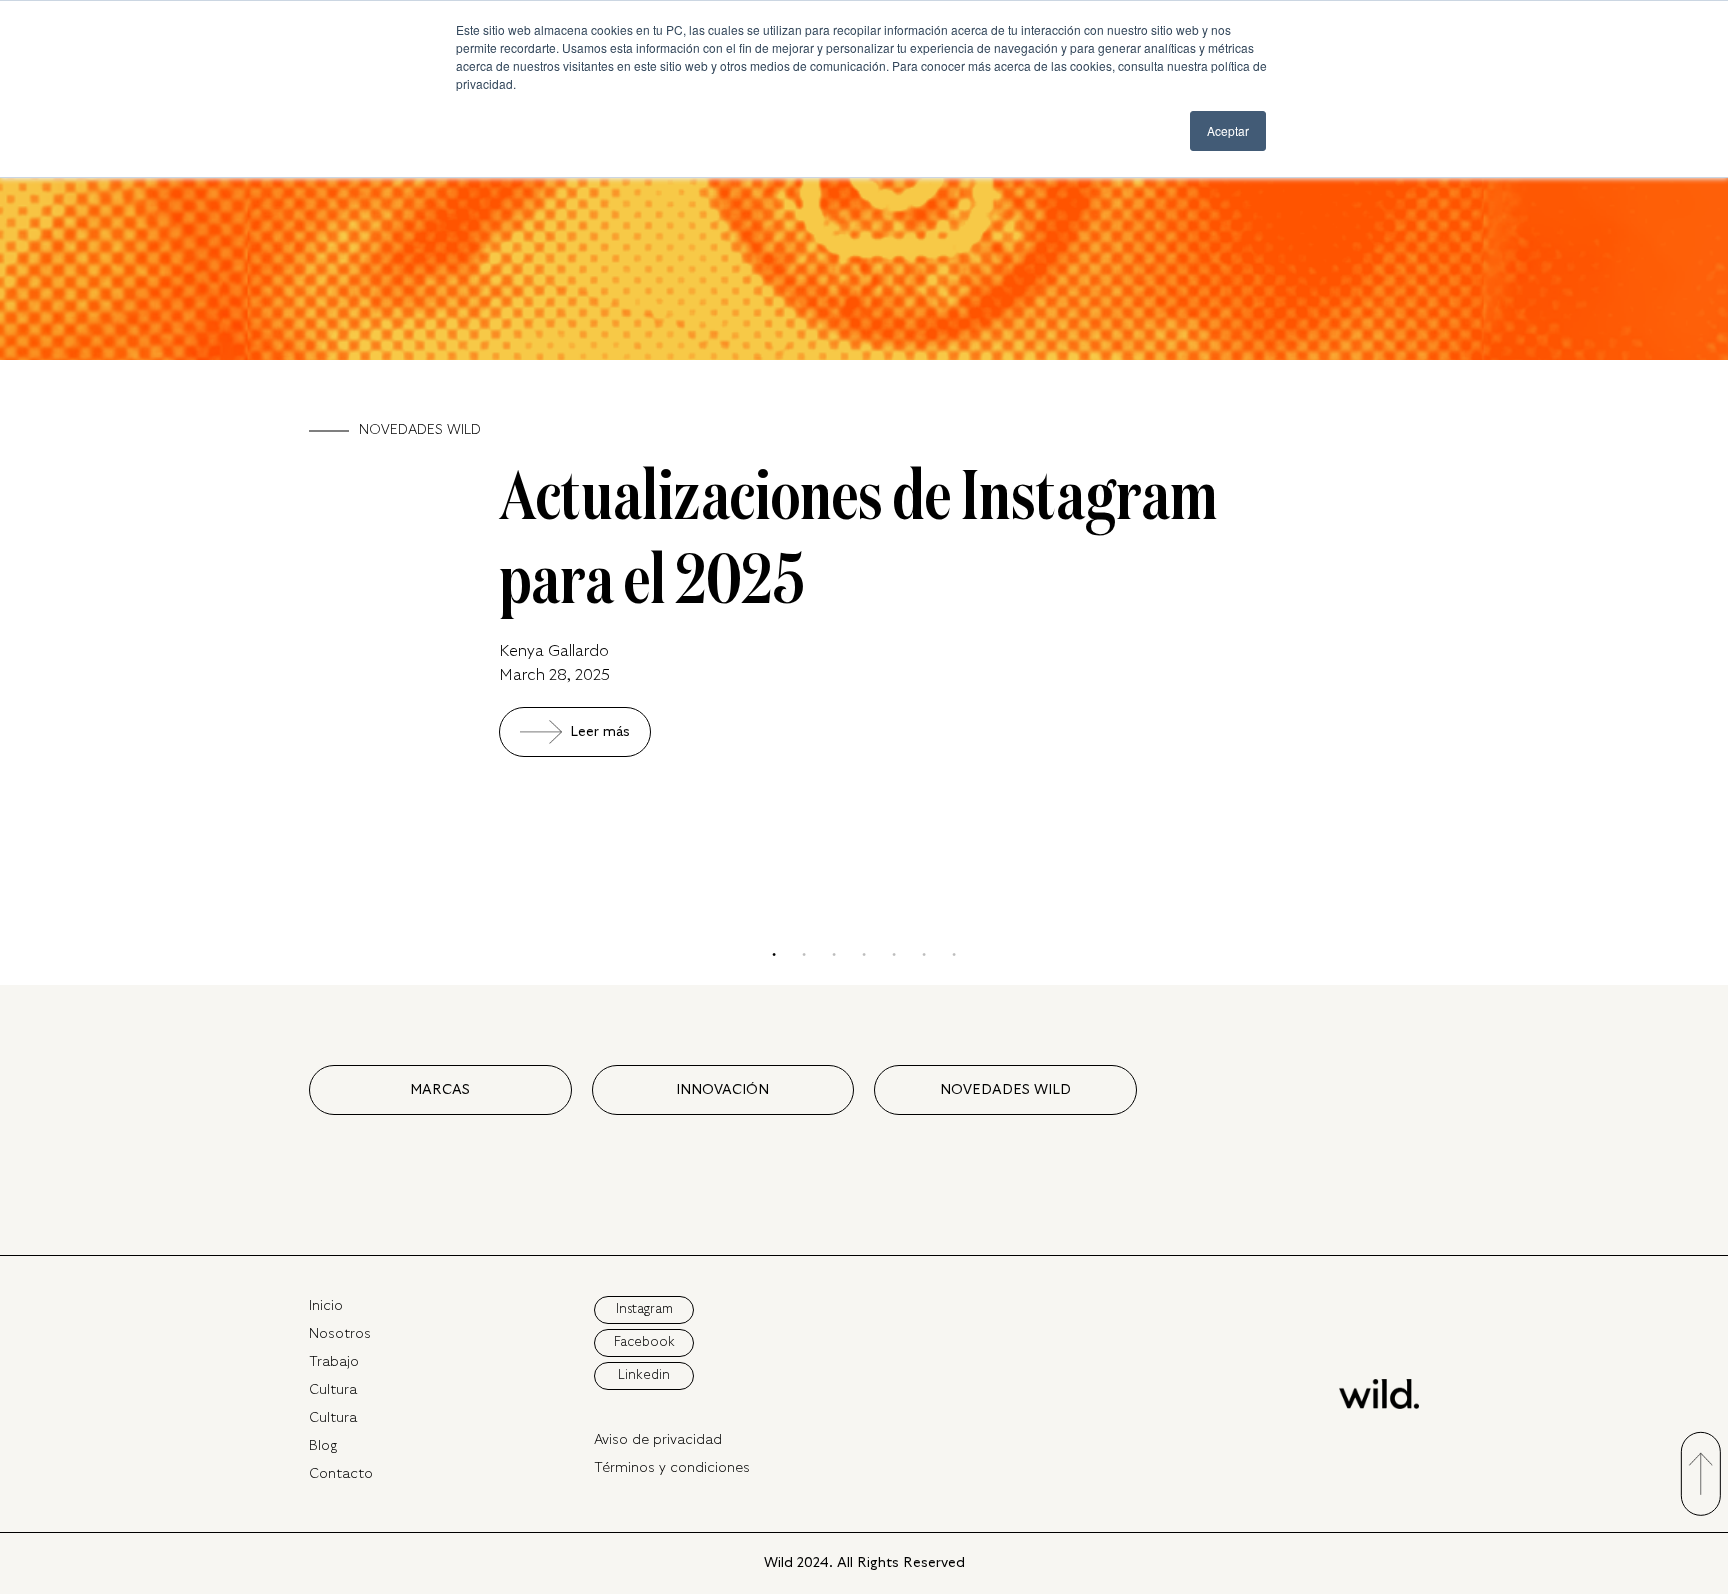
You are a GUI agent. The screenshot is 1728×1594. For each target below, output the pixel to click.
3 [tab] (834, 955)
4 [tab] (864, 955)
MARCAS (440, 1090)
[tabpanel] (864, 408)
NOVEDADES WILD (1005, 1090)
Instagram (644, 1309)
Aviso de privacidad (658, 1440)
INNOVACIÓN (722, 1090)
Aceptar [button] (1228, 130)
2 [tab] (804, 955)
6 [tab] (924, 955)
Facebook (644, 1342)
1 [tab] (774, 955)
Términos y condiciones (672, 1468)
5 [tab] (894, 955)
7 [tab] (954, 955)
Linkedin (644, 1375)
